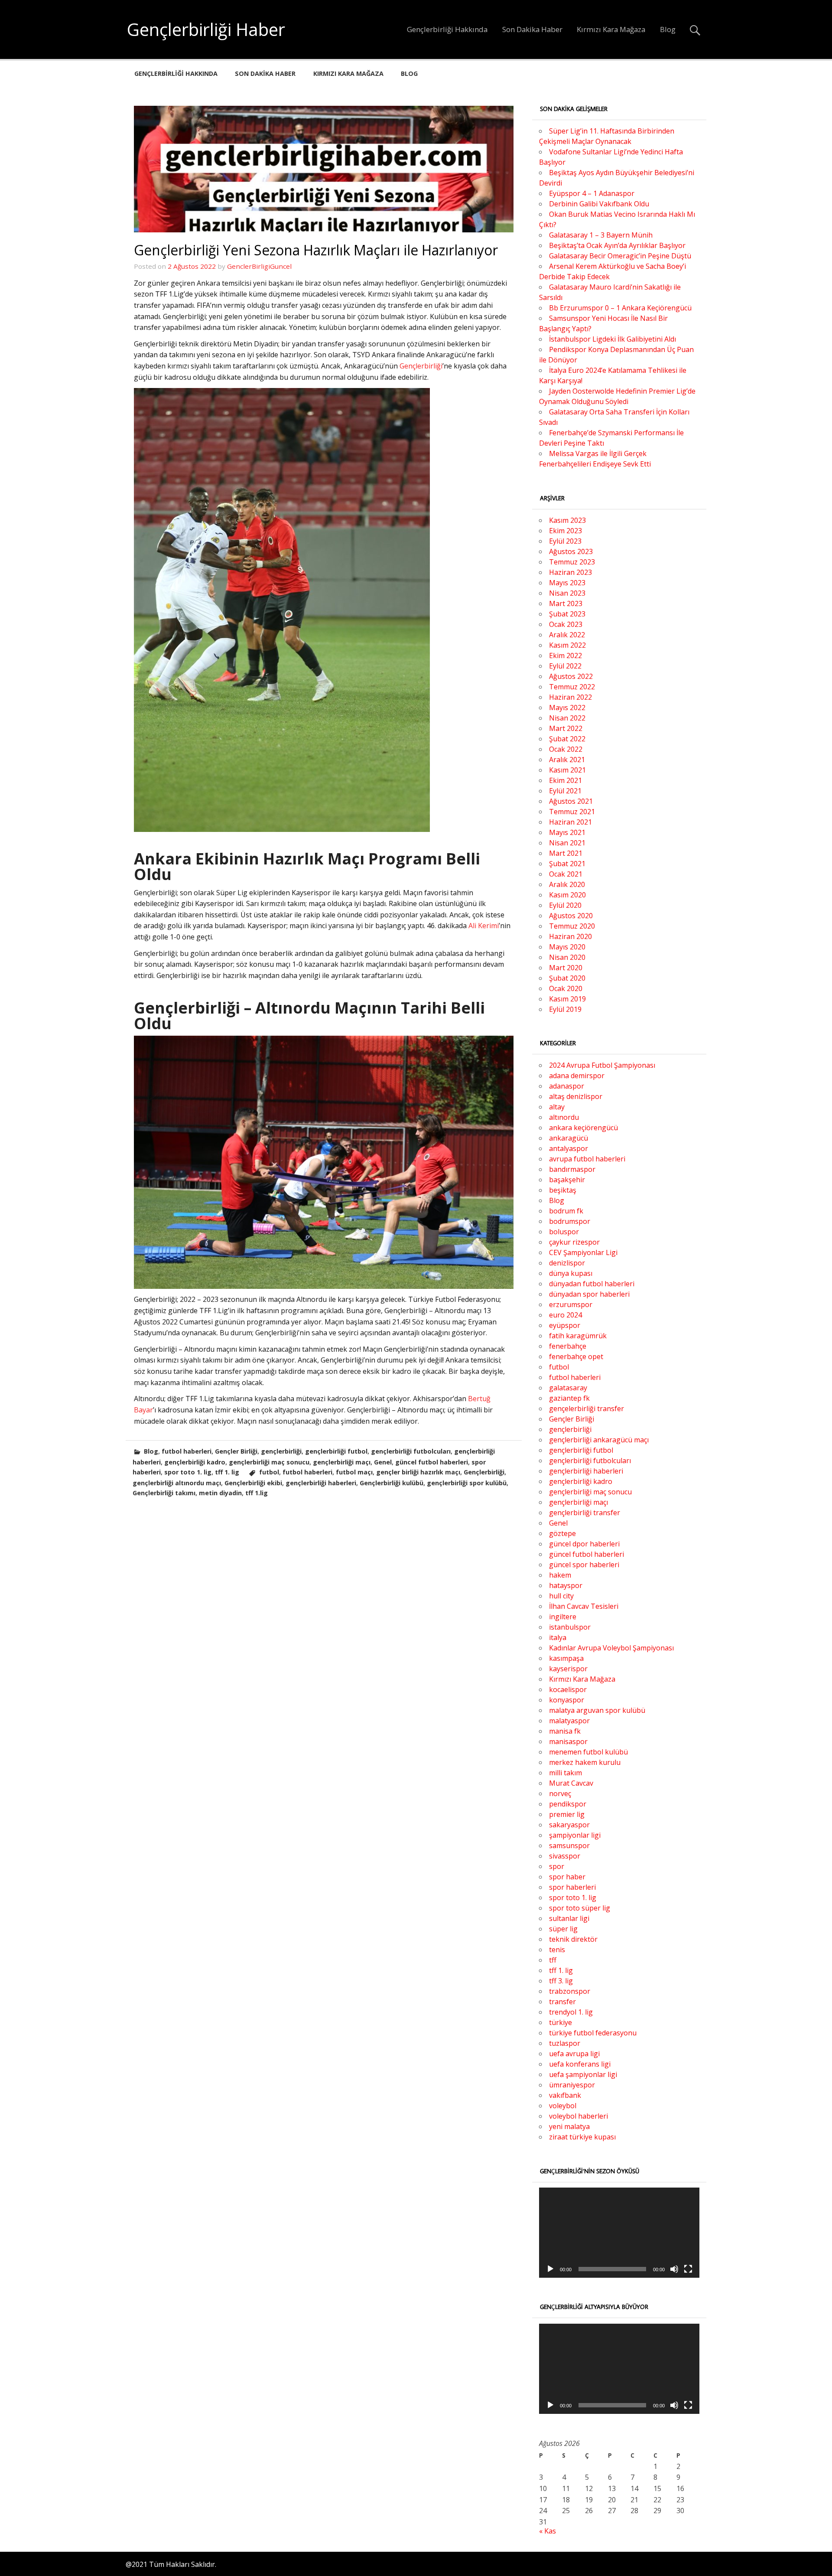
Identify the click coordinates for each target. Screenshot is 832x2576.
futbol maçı (354, 1472)
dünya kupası (571, 1273)
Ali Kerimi (484, 926)
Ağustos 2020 (571, 916)
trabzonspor (570, 1991)
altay (557, 1107)
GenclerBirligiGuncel (259, 266)
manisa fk (565, 1731)
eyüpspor (565, 1325)
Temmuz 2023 (572, 562)
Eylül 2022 (565, 666)
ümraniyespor (572, 2085)
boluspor (564, 1232)
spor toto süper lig (580, 1908)
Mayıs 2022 (567, 708)
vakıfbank (565, 2095)
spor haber (567, 1877)
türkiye (561, 2022)
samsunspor (569, 1846)
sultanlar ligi (569, 1918)
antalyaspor (569, 1148)
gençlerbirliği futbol (336, 1451)
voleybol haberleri (578, 2116)
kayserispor (568, 1669)
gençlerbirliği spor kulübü (467, 1483)
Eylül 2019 (565, 1009)
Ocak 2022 (566, 749)
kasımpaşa (566, 1658)
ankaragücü (569, 1138)
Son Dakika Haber (532, 29)
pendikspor (568, 1804)
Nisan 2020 (567, 957)
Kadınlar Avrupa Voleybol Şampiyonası (611, 1648)
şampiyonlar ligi (575, 1835)
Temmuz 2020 (572, 926)
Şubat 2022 (567, 739)
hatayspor (566, 1585)
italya (558, 1637)
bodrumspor (570, 1221)
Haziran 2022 (570, 697)
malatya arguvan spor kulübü (597, 1710)
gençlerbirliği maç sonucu (269, 1462)
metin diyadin (220, 1493)
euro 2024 (565, 1315)
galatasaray (568, 1388)
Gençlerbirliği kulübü (392, 1483)
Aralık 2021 (567, 760)
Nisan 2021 (567, 843)
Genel (383, 1462)
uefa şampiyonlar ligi (583, 2074)
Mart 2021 (566, 853)
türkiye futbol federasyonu (593, 2033)
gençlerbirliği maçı (342, 1462)
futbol (269, 1472)
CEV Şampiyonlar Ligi (583, 1252)
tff (553, 1960)
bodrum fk (566, 1211)
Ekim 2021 (565, 780)
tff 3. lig (561, 1981)
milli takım (565, 1773)
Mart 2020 (566, 968)
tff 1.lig (257, 1493)
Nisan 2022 (567, 718)
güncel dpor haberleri (584, 1544)
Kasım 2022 (567, 645)
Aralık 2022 (567, 635)
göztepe (562, 1533)
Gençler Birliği (236, 1451)
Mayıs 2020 (567, 947)
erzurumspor (571, 1304)
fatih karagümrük (578, 1336)
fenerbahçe (568, 1346)
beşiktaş (563, 1190)
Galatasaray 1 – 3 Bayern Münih (601, 235)
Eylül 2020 (565, 905)
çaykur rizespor (574, 1242)
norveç (560, 1793)
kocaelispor (568, 1689)
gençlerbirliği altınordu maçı (177, 1483)
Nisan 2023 (567, 593)
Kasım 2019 (567, 999)
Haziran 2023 (570, 572)
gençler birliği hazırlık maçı (418, 1472)
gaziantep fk (569, 1398)
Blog (668, 29)
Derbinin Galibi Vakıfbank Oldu (599, 204)
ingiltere (563, 1617)
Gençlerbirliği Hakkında (447, 29)
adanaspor (567, 1086)
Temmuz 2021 (572, 812)
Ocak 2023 (566, 624)
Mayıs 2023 (567, 583)
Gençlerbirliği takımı (164, 1493)
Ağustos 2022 (571, 676)
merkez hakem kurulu (585, 1762)
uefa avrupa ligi (574, 2054)
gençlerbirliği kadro (195, 1462)
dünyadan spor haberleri (589, 1294)
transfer (562, 2002)
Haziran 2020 (570, 936)
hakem (560, 1575)
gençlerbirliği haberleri (321, 1483)
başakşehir (567, 1180)
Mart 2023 (566, 603)
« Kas (548, 2531)
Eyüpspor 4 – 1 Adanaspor (592, 193)
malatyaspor (569, 1721)
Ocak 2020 (566, 988)
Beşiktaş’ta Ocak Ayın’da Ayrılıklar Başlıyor (617, 245)
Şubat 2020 (567, 978)
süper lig (563, 1929)
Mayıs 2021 (567, 832)
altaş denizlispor (576, 1096)
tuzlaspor (565, 2043)
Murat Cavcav (571, 1783)
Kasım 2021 (567, 770)
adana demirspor (577, 1076)
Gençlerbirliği (421, 366)
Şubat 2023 (567, 614)
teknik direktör (573, 1939)
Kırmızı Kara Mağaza (611, 29)
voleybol (563, 2106)
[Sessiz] (674, 2269)
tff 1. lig (227, 1472)
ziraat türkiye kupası (582, 2137)
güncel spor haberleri (584, 1565)
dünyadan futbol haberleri (592, 1284)
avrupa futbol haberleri (587, 1159)
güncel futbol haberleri (432, 1462)
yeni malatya (569, 2126)
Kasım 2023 (567, 520)
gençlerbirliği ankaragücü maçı (599, 1440)
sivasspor (565, 1856)
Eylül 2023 (565, 541)
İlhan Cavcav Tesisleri (584, 1606)
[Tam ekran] (688, 2269)
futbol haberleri (187, 1451)
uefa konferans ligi (580, 2064)
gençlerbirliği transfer (585, 1513)
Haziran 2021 (570, 822)
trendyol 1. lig (571, 2012)
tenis (557, 1950)
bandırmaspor (572, 1169)
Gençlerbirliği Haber (206, 29)
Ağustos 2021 (571, 801)
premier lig (567, 1814)
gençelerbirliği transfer (587, 1409)
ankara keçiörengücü (583, 1128)
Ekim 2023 (565, 531)
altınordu (564, 1117)
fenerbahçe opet (576, 1356)
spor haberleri (572, 1887)
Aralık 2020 (567, 884)
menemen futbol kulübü (588, 1752)
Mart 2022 (566, 728)
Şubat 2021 (567, 864)
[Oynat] (550, 2269)
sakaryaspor (569, 1825)
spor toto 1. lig (188, 1472)
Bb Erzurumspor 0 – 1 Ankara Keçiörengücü (620, 308)
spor (557, 1866)
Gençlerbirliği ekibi (253, 1483)
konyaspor (567, 1700)
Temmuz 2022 (572, 687)
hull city (561, 1596)
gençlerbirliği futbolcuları (411, 1451)
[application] (619, 2233)
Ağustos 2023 (571, 551)
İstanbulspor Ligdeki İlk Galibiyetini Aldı (613, 339)
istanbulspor (570, 1627)
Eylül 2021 (565, 791)
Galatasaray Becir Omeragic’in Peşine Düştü (620, 256)
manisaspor (568, 1741)
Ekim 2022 (565, 655)
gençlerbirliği (281, 1451)
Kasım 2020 (567, 895)
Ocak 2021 (566, 874)
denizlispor (567, 1263)
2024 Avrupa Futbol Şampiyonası (602, 1065)
